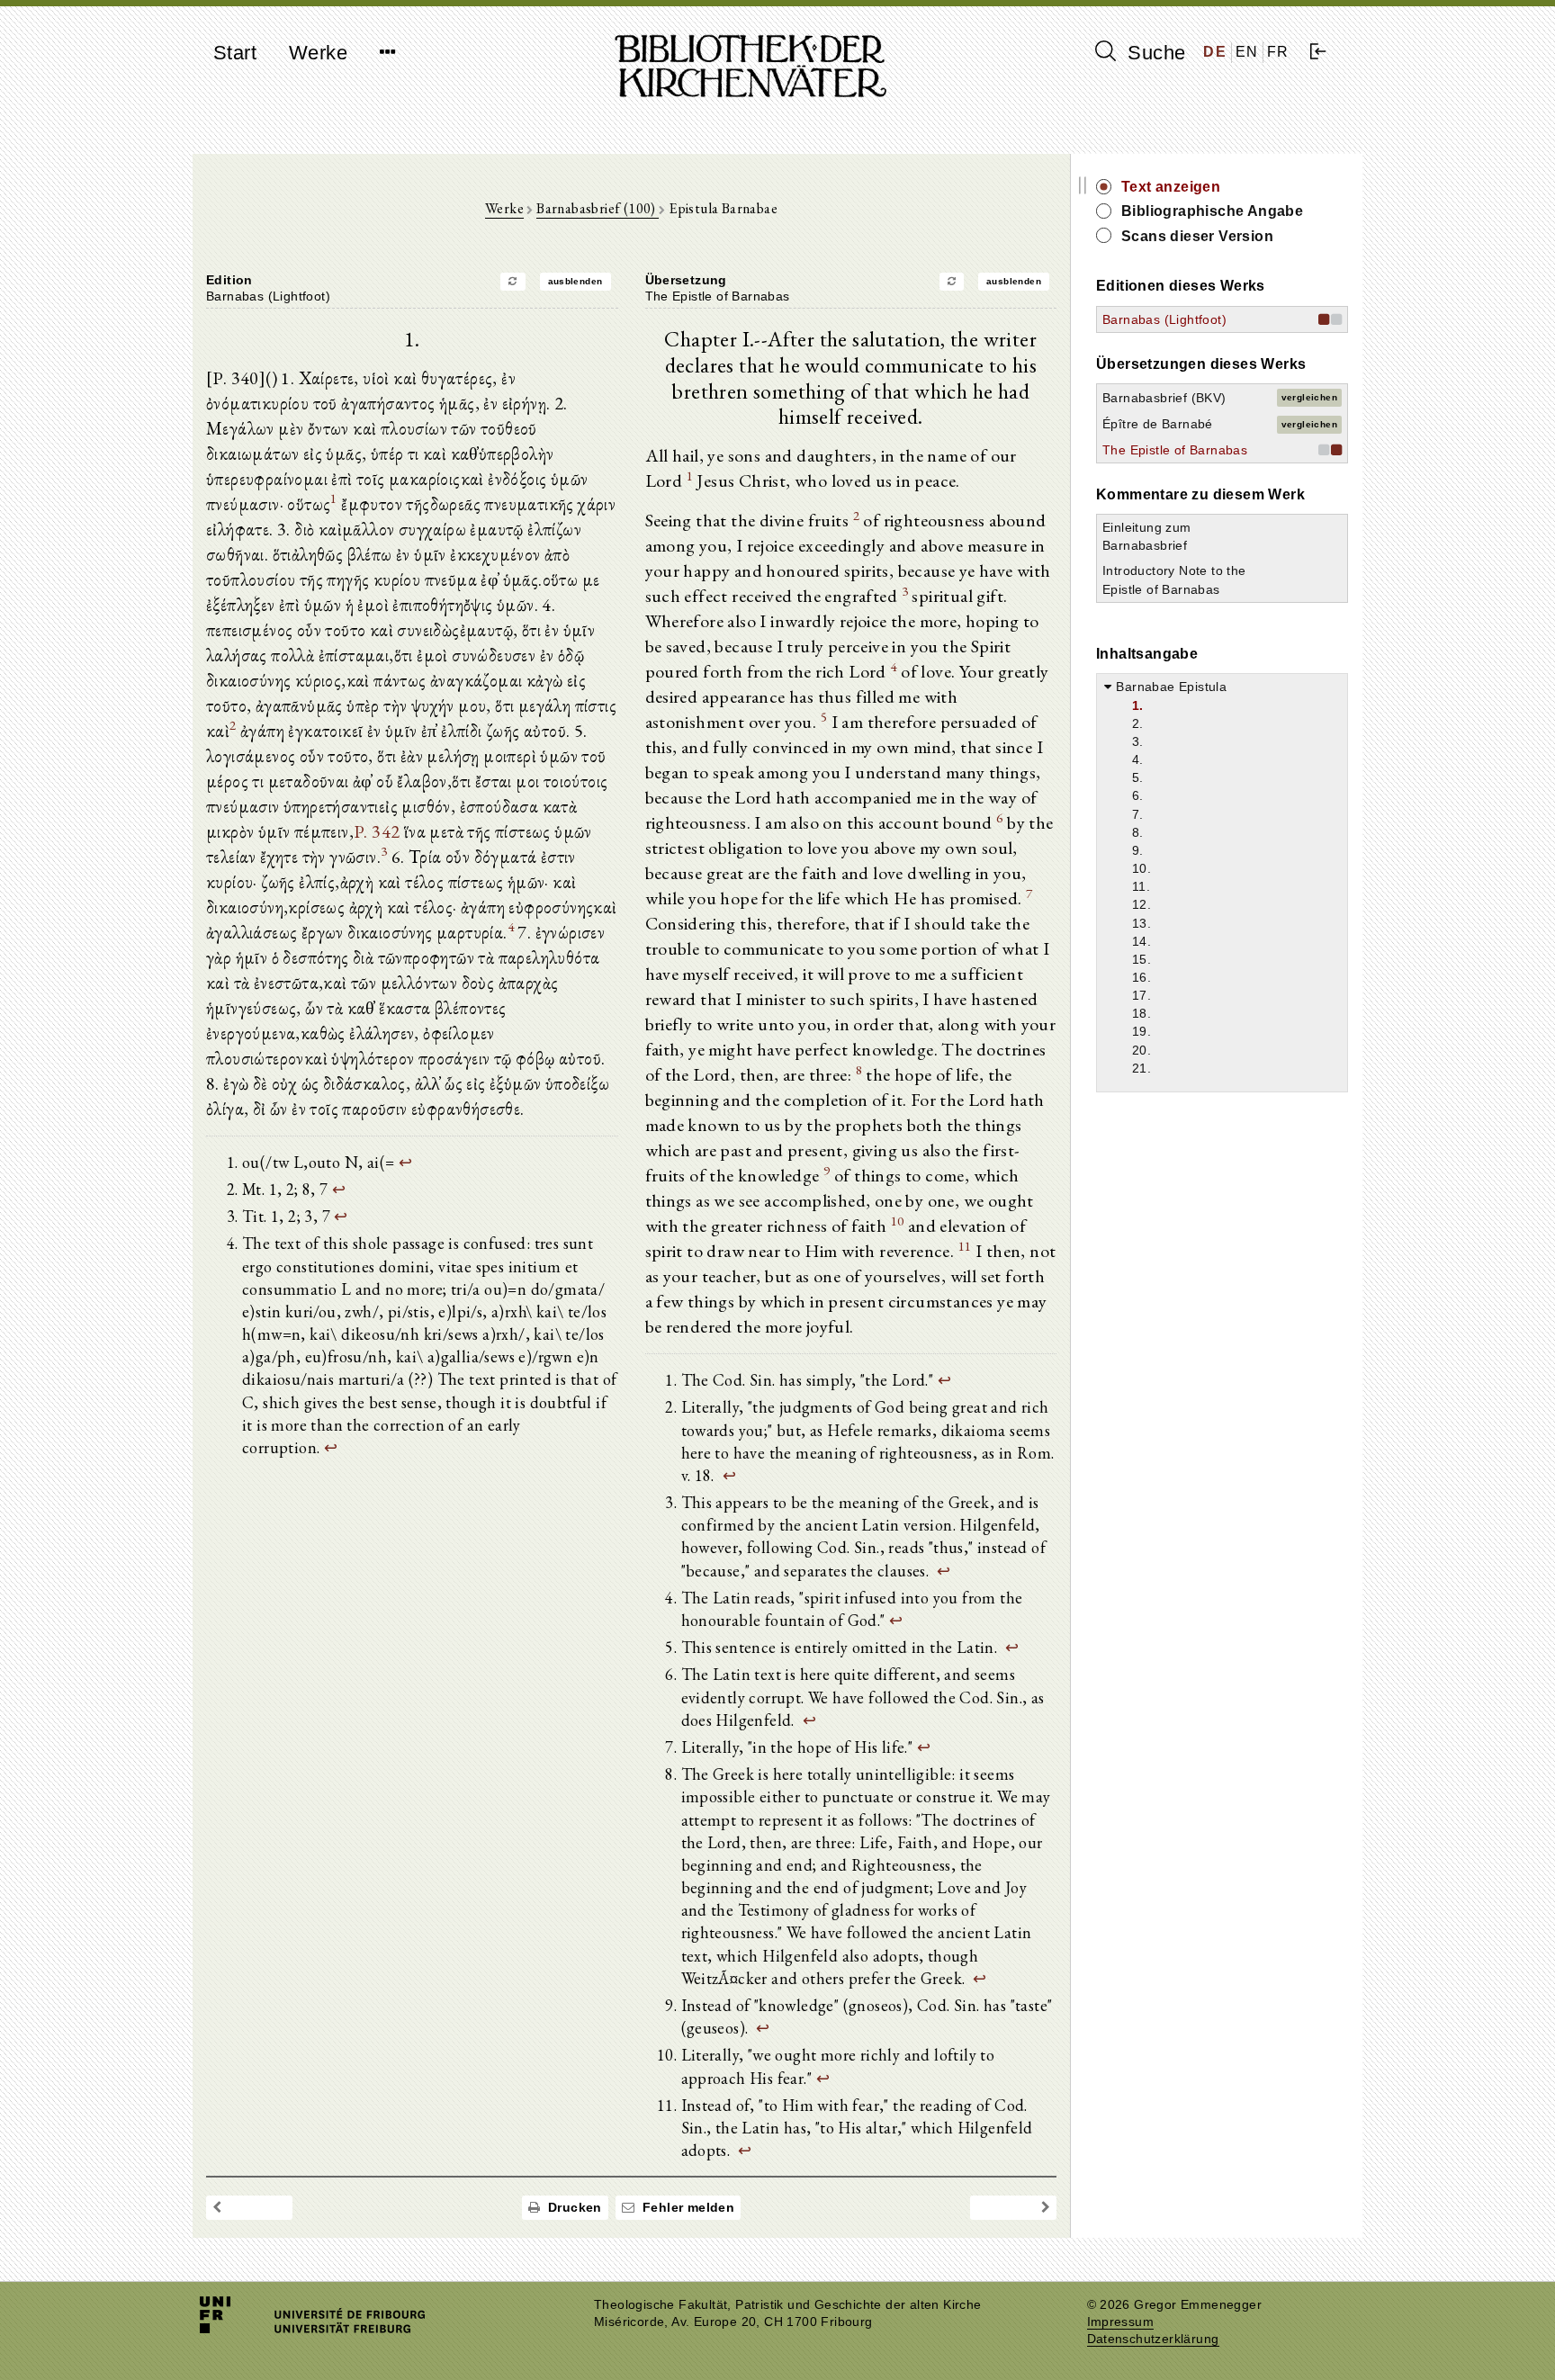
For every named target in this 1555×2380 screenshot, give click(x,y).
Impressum (1121, 2322)
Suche (1154, 53)
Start (235, 53)
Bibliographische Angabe (1212, 211)
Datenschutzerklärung (1153, 2339)
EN (1247, 52)
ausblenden (575, 281)
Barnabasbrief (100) (598, 208)
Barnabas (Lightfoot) (1164, 319)
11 (965, 1246)
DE (1215, 52)
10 (898, 1221)
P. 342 (377, 831)
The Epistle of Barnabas (1175, 450)
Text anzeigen (1171, 187)
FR (1278, 52)
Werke (318, 53)
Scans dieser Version (1197, 236)
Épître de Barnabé (1158, 424)
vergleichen (1309, 397)
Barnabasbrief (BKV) (1164, 398)
